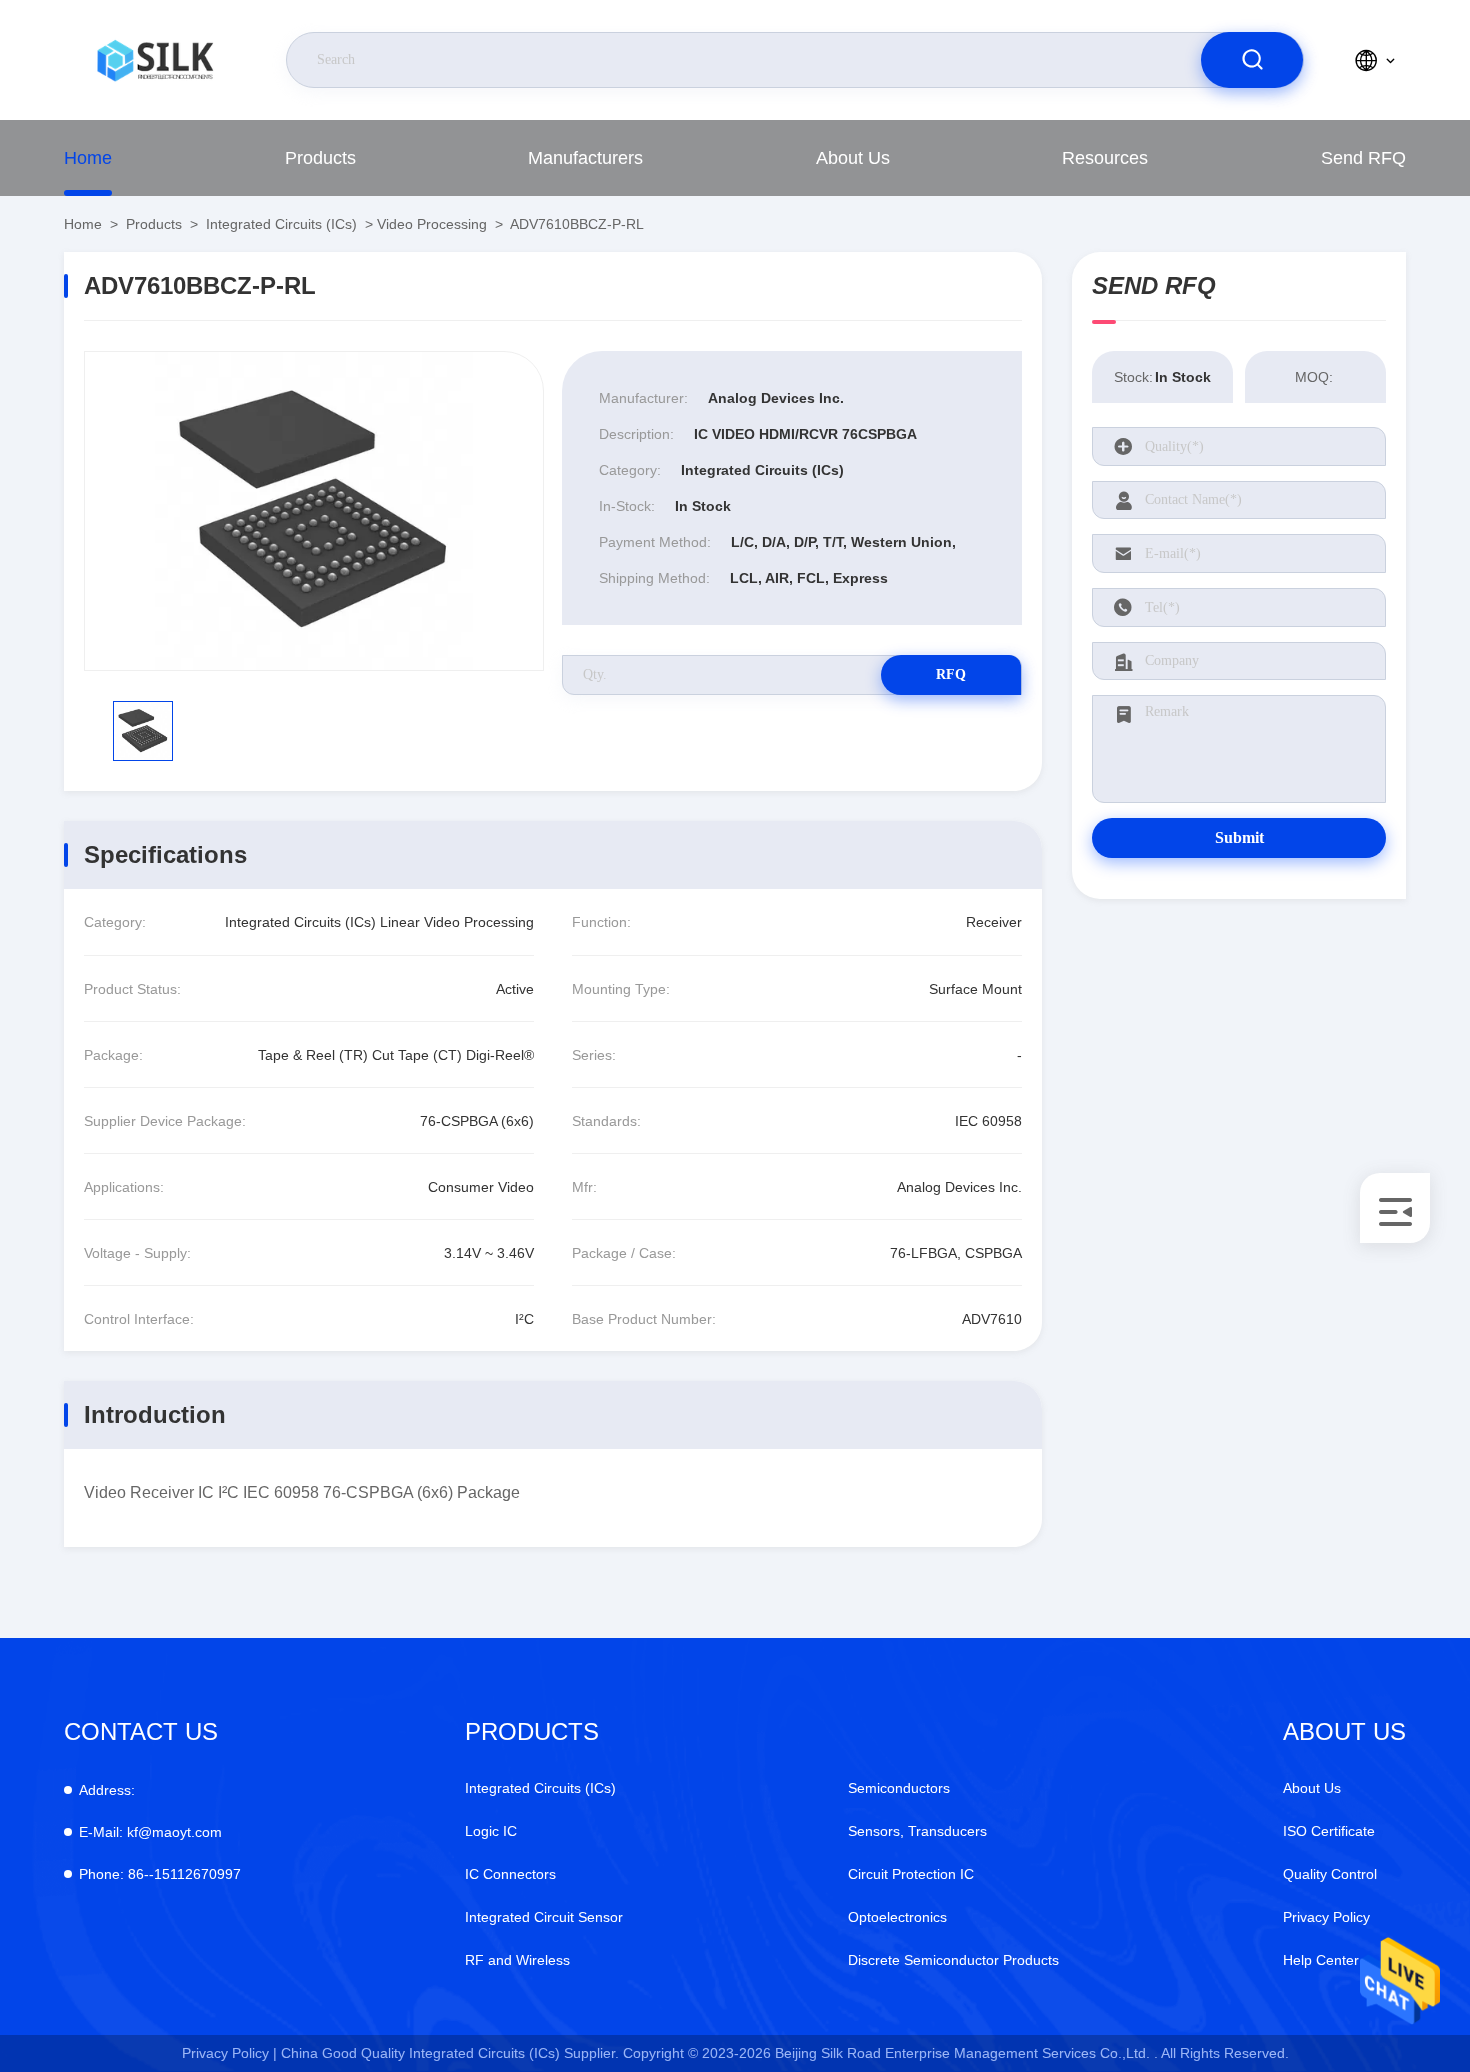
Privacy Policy (1326, 1917)
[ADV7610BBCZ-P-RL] (314, 511)
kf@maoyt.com (150, 1832)
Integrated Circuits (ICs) (281, 224)
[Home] (155, 60)
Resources (1105, 158)
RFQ (951, 674)
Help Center (1321, 1960)
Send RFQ (1363, 158)
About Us (853, 158)
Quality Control (1330, 1874)
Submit (1239, 837)
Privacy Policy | (229, 2053)
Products (320, 158)
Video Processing (432, 224)
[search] (1252, 60)
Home (88, 158)
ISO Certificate (1329, 1831)
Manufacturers (585, 158)
